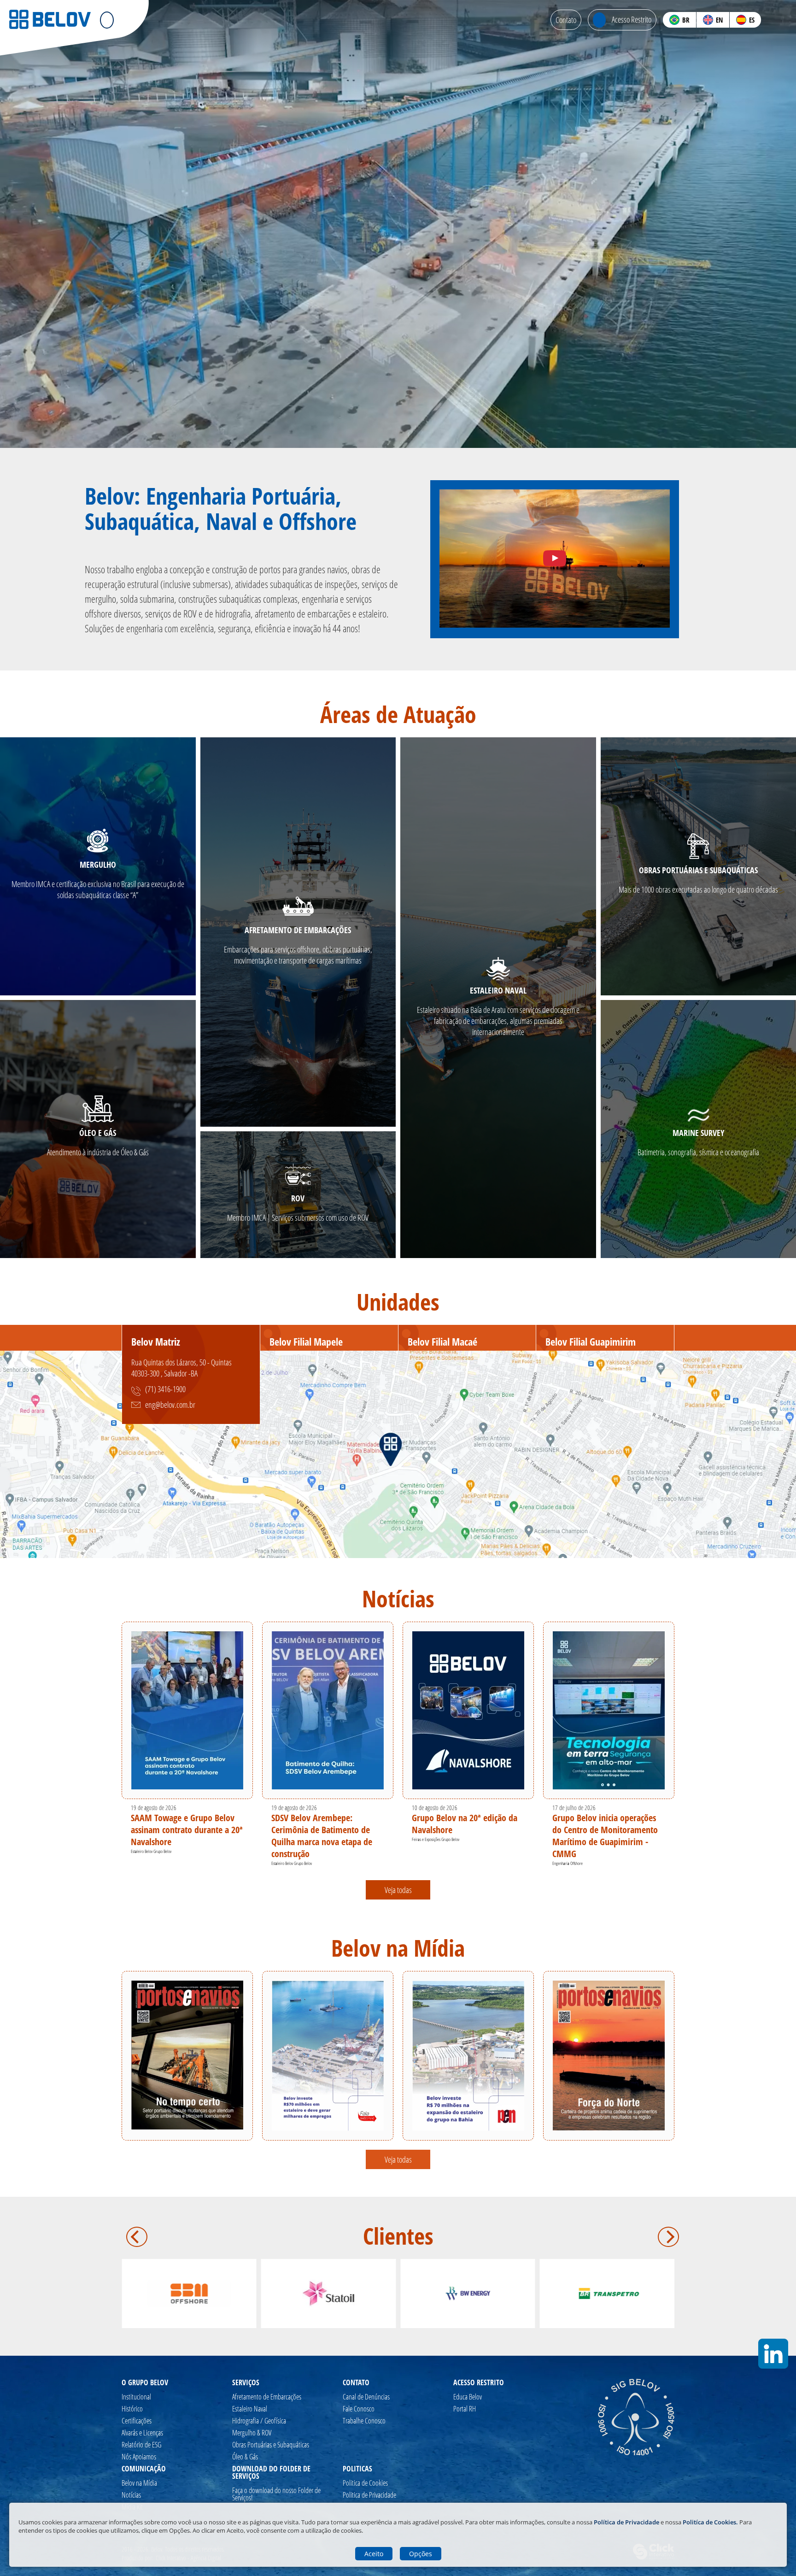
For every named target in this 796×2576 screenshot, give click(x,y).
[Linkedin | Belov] (782, 20)
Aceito (374, 2554)
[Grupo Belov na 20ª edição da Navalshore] (468, 1710)
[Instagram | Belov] (772, 20)
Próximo (668, 2237)
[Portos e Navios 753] (187, 2055)
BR (686, 20)
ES (752, 20)
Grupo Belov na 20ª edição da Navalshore (465, 1824)
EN (719, 20)
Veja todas (398, 1890)
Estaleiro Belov (142, 1851)
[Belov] (50, 27)
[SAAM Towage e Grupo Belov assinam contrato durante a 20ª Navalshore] (187, 1710)
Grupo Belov (162, 1851)
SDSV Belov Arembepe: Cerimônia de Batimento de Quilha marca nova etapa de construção (322, 1836)
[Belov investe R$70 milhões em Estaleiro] (328, 2056)
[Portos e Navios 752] (609, 2056)
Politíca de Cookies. (710, 2522)
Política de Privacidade (627, 2522)
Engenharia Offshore (568, 1863)
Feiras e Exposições (426, 1839)
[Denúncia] (555, 559)
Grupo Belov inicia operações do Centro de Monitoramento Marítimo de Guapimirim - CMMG (605, 1836)
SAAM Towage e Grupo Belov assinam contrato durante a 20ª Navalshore (187, 1830)
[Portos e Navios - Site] (468, 2056)
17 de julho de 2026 (574, 1808)
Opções (421, 2554)
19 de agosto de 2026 (154, 1808)
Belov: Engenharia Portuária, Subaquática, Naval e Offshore (221, 509)
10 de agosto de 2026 (435, 1808)
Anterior (137, 2237)
